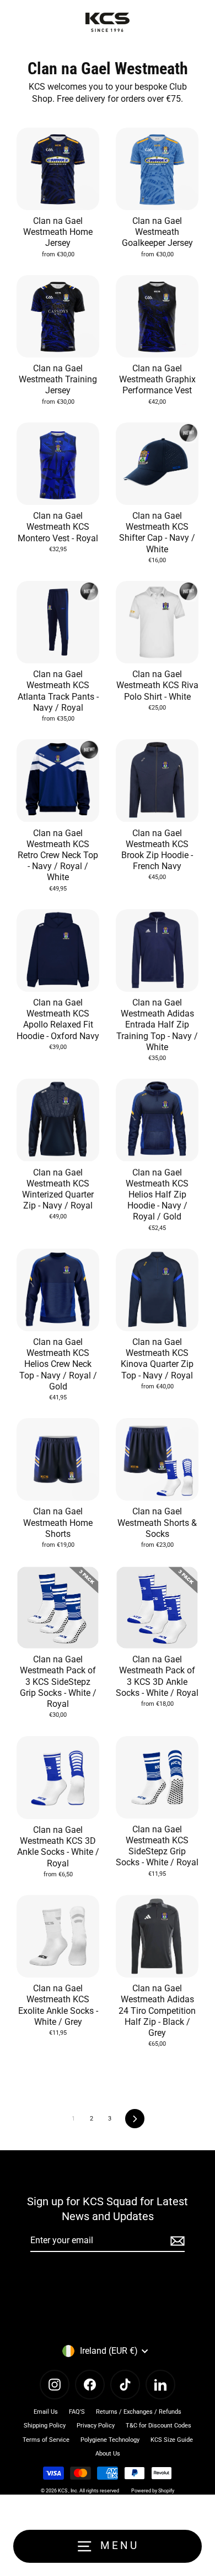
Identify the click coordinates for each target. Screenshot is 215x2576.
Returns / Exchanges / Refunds (139, 2412)
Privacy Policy (96, 2426)
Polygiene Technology (110, 2440)
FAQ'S (77, 2412)
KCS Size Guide (172, 2440)
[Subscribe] (176, 2241)
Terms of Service (46, 2440)
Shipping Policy (45, 2426)
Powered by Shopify (153, 2491)
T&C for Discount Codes (158, 2426)
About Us (108, 2454)
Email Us (46, 2412)
